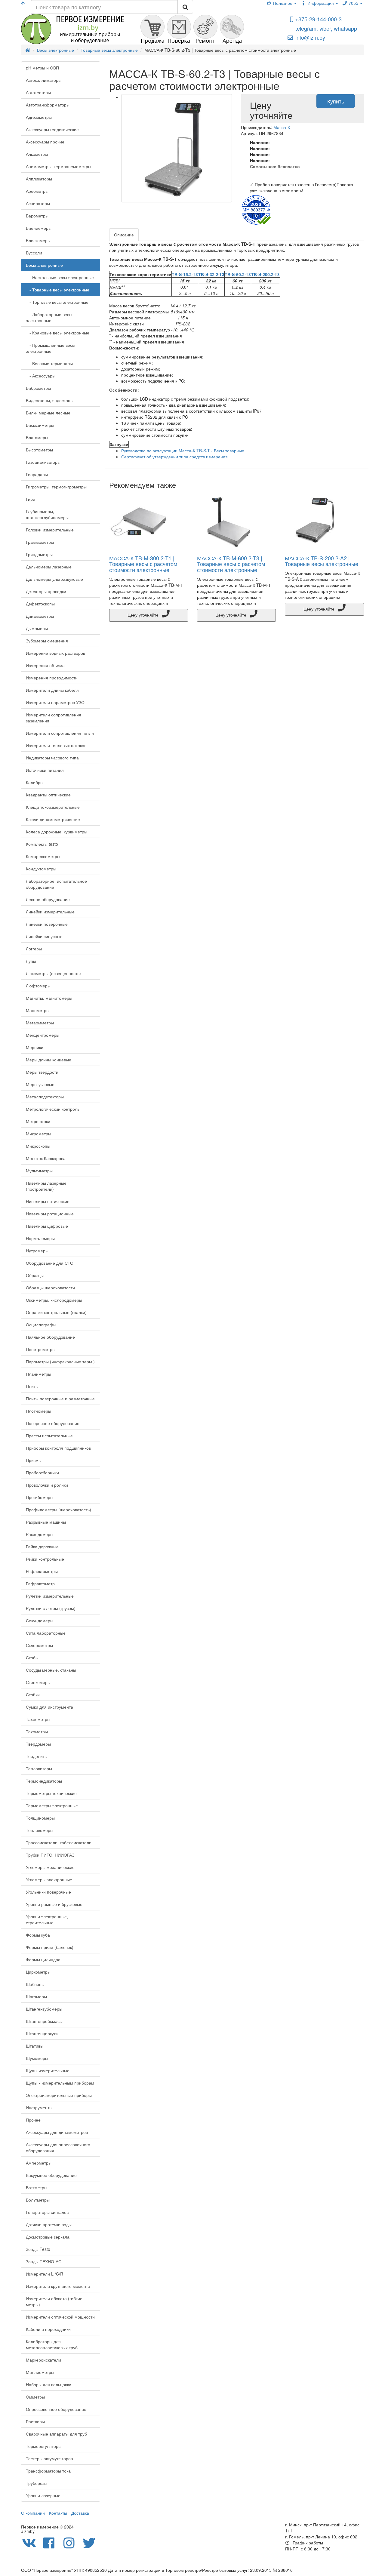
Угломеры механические (50, 1867)
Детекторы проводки (46, 591)
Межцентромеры (43, 1035)
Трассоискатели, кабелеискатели (59, 1842)
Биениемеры (39, 228)
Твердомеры (38, 1744)
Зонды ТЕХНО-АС (44, 2261)
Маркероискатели (43, 2360)
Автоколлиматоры (44, 80)
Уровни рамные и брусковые (54, 1904)
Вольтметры (38, 2200)
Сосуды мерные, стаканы (51, 1670)
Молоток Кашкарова (46, 1158)
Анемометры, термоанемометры (59, 166)
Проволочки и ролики (47, 1485)
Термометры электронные (52, 1805)
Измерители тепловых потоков (56, 745)
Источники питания (45, 770)
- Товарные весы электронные (58, 290)
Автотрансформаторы (48, 105)
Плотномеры (38, 1411)
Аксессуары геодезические (52, 129)
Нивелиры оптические (48, 1201)
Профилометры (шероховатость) (59, 1510)
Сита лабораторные (46, 1633)
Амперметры (39, 2163)
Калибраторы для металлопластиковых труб (52, 2344)
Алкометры (37, 154)
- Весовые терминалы (49, 363)
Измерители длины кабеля (52, 690)
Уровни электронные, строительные (47, 1919)
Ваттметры (37, 2187)
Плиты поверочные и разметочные (60, 1399)
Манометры (38, 1010)
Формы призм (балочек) (50, 1947)
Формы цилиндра (43, 1959)
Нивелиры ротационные (50, 1214)
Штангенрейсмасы (44, 2021)
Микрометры (38, 1134)
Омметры (35, 2397)
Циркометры (38, 1972)
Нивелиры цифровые (47, 1226)
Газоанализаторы (43, 462)
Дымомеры (37, 628)
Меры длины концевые (49, 1060)
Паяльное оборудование (50, 1337)
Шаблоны (35, 1984)
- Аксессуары (41, 376)
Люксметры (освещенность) (53, 973)
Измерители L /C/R (45, 2274)
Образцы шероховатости (50, 1288)
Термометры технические (51, 1793)
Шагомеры (36, 1996)
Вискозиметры (40, 425)
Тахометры (37, 1731)
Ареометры (37, 191)
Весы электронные (44, 265)
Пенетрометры (41, 1349)
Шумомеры (37, 2058)
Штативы (35, 2046)
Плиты (32, 1386)
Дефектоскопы (40, 604)
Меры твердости (42, 1072)
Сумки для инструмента (49, 1707)
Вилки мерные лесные (48, 413)
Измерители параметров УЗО (55, 702)
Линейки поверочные (47, 924)
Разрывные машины (46, 1522)
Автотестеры (38, 92)
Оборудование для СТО (50, 1263)
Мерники (35, 1047)
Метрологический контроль (53, 1109)
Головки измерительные (50, 530)
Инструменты (39, 2107)
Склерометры (39, 1645)
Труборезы (37, 2483)
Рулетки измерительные (50, 1596)
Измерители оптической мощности (60, 2317)
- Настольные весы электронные (60, 277)
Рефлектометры (42, 1571)
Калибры (35, 782)
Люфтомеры (38, 986)
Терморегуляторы (44, 2446)
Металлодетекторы (45, 1097)
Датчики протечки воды (49, 2224)
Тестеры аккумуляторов (49, 2458)
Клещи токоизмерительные (53, 807)
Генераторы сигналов (47, 2212)
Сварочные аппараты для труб (56, 2434)
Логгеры (34, 949)
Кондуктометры (41, 869)
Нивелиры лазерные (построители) (46, 1186)
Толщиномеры (40, 1818)
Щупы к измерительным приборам (60, 2083)
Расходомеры (40, 1534)
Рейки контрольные (45, 1559)
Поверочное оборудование (53, 1423)
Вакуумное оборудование (51, 2175)
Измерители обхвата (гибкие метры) (54, 2301)
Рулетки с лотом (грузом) (51, 1608)
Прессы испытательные (49, 1436)
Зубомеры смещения (47, 641)
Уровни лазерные (43, 2495)
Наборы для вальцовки (49, 2384)
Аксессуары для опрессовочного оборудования (58, 2147)
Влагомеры (37, 437)
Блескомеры (38, 240)
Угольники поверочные (48, 1892)
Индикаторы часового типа (52, 758)
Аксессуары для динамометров (57, 2132)
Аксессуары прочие (45, 142)
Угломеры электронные (49, 1879)
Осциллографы (41, 1325)
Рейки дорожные (42, 1547)
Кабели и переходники (48, 2329)
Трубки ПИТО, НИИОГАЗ (50, 1855)
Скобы (32, 1657)
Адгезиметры (39, 117)
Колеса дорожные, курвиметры (57, 832)
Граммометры (40, 542)
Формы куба (38, 1935)
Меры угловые (40, 1084)
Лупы (31, 961)
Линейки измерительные (50, 912)
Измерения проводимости (52, 678)
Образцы (35, 1275)
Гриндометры (39, 554)
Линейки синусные (44, 936)
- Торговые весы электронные (57, 302)
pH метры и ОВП (42, 68)
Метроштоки (38, 1121)
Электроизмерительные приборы (59, 2095)
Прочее (33, 2120)
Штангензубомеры (44, 2009)
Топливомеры (40, 1830)
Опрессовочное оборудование (56, 2409)
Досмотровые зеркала (48, 2237)
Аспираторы (38, 203)
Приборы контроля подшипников (58, 1448)
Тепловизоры (39, 1768)
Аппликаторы (39, 179)
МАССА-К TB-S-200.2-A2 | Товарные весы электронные (322, 561)
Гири (31, 499)
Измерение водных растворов (55, 653)
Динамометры (40, 616)
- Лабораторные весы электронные (49, 317)
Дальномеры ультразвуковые (54, 579)
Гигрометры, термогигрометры (56, 487)
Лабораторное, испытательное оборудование (56, 884)
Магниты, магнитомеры (49, 998)
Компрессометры (43, 856)
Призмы (34, 1460)
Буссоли (34, 253)
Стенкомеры (38, 1682)
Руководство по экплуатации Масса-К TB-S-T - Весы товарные (183, 451)
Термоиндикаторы (44, 1781)
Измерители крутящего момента (58, 2286)
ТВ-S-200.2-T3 (265, 274)
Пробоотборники (42, 1473)
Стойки (33, 1694)
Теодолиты (37, 1756)
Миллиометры (40, 2372)
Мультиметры (39, 1171)
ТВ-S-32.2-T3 (211, 274)
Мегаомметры (40, 1023)
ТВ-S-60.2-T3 (238, 274)
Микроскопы (38, 1146)
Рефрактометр (40, 1583)
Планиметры (38, 1374)
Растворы (35, 2421)
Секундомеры (40, 1620)
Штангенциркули (42, 2033)
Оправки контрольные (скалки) (56, 1312)
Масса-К (282, 127)
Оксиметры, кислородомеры (54, 1300)
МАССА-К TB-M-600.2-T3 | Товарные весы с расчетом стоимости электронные (231, 564)
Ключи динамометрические (53, 819)
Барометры (37, 216)
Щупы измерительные (48, 2070)
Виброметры (38, 388)
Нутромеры (37, 1251)
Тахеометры (38, 1719)
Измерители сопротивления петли (60, 733)
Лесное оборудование (48, 899)
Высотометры (39, 450)
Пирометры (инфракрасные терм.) (60, 1362)
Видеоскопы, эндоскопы (50, 400)
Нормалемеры (40, 1238)
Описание (124, 235)
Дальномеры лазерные (49, 567)
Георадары (37, 474)
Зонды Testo (38, 2249)
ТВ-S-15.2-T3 (185, 274)
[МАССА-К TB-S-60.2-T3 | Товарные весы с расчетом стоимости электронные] (177, 148)
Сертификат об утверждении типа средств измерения (174, 457)
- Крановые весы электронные (58, 333)
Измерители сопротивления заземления (54, 718)
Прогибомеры (40, 1497)
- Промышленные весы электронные (51, 348)
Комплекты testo (42, 844)
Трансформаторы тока (48, 2471)
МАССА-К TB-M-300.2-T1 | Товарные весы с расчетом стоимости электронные (143, 564)
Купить (336, 101)
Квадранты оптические (48, 795)
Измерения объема (45, 665)
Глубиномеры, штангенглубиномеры (47, 514)
